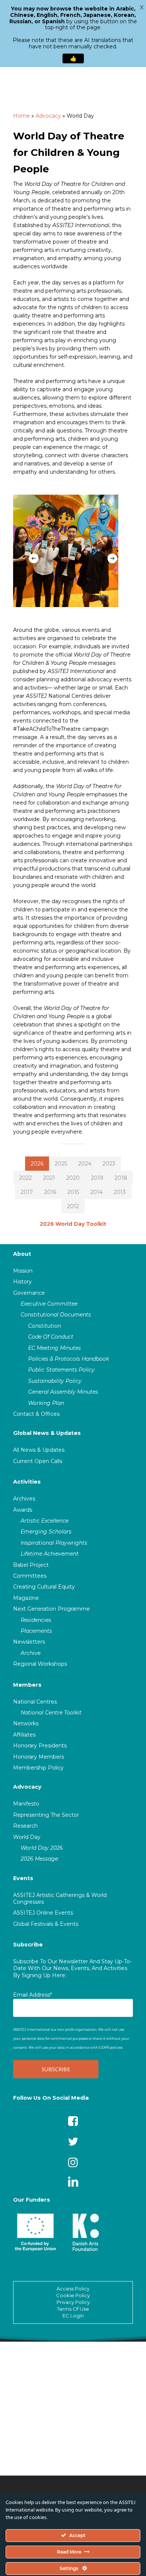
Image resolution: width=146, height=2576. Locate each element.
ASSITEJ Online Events (43, 1913)
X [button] (142, 7)
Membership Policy (38, 1768)
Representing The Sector (46, 1815)
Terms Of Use (73, 2309)
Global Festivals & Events (46, 1924)
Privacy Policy (73, 2302)
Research (25, 1826)
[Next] (112, 558)
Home (22, 116)
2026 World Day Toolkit (73, 1224)
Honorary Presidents (40, 1746)
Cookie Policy (73, 2295)
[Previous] (34, 558)
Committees (30, 1576)
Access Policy (73, 2289)
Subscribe (28, 1945)
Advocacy (48, 116)
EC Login (73, 2316)
